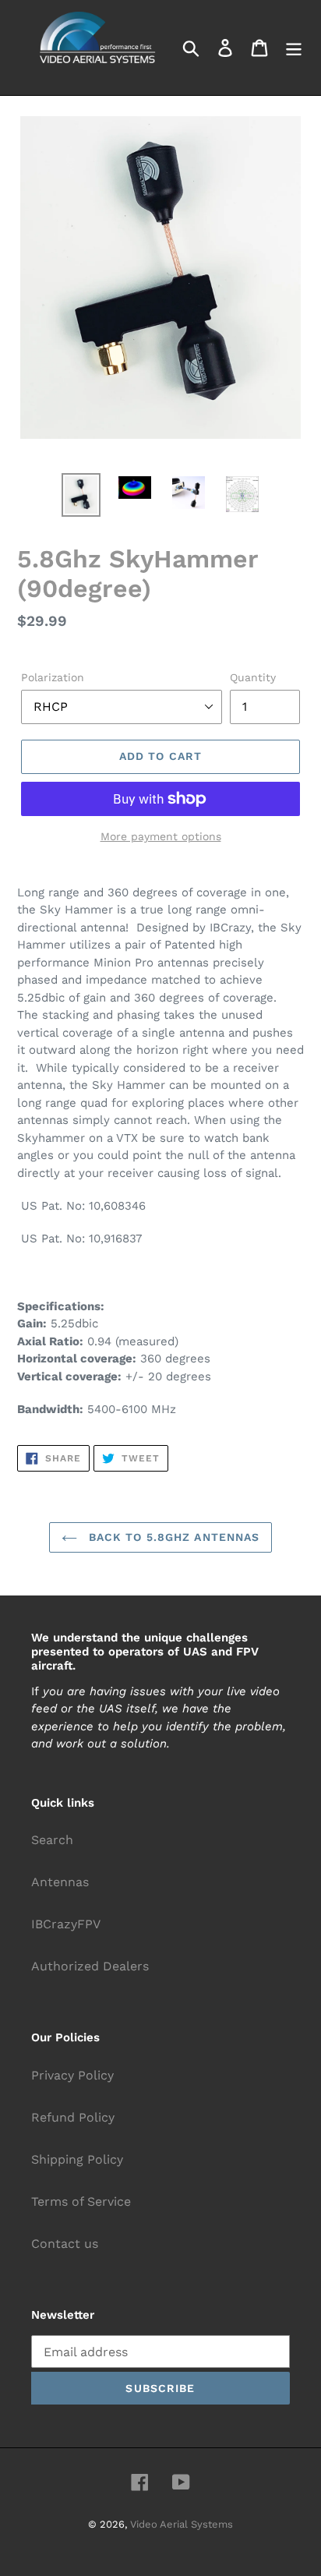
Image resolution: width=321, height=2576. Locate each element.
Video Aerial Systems (182, 2524)
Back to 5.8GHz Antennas (173, 1537)
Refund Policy (73, 2117)
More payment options (161, 836)
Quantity (253, 677)
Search (52, 1840)
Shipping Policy (77, 2159)
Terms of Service (81, 2201)
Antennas (60, 1882)
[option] (81, 495)
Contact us (65, 2244)
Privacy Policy (72, 2075)
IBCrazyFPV (66, 1924)
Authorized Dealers (90, 1966)
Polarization (53, 677)
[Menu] (294, 48)
